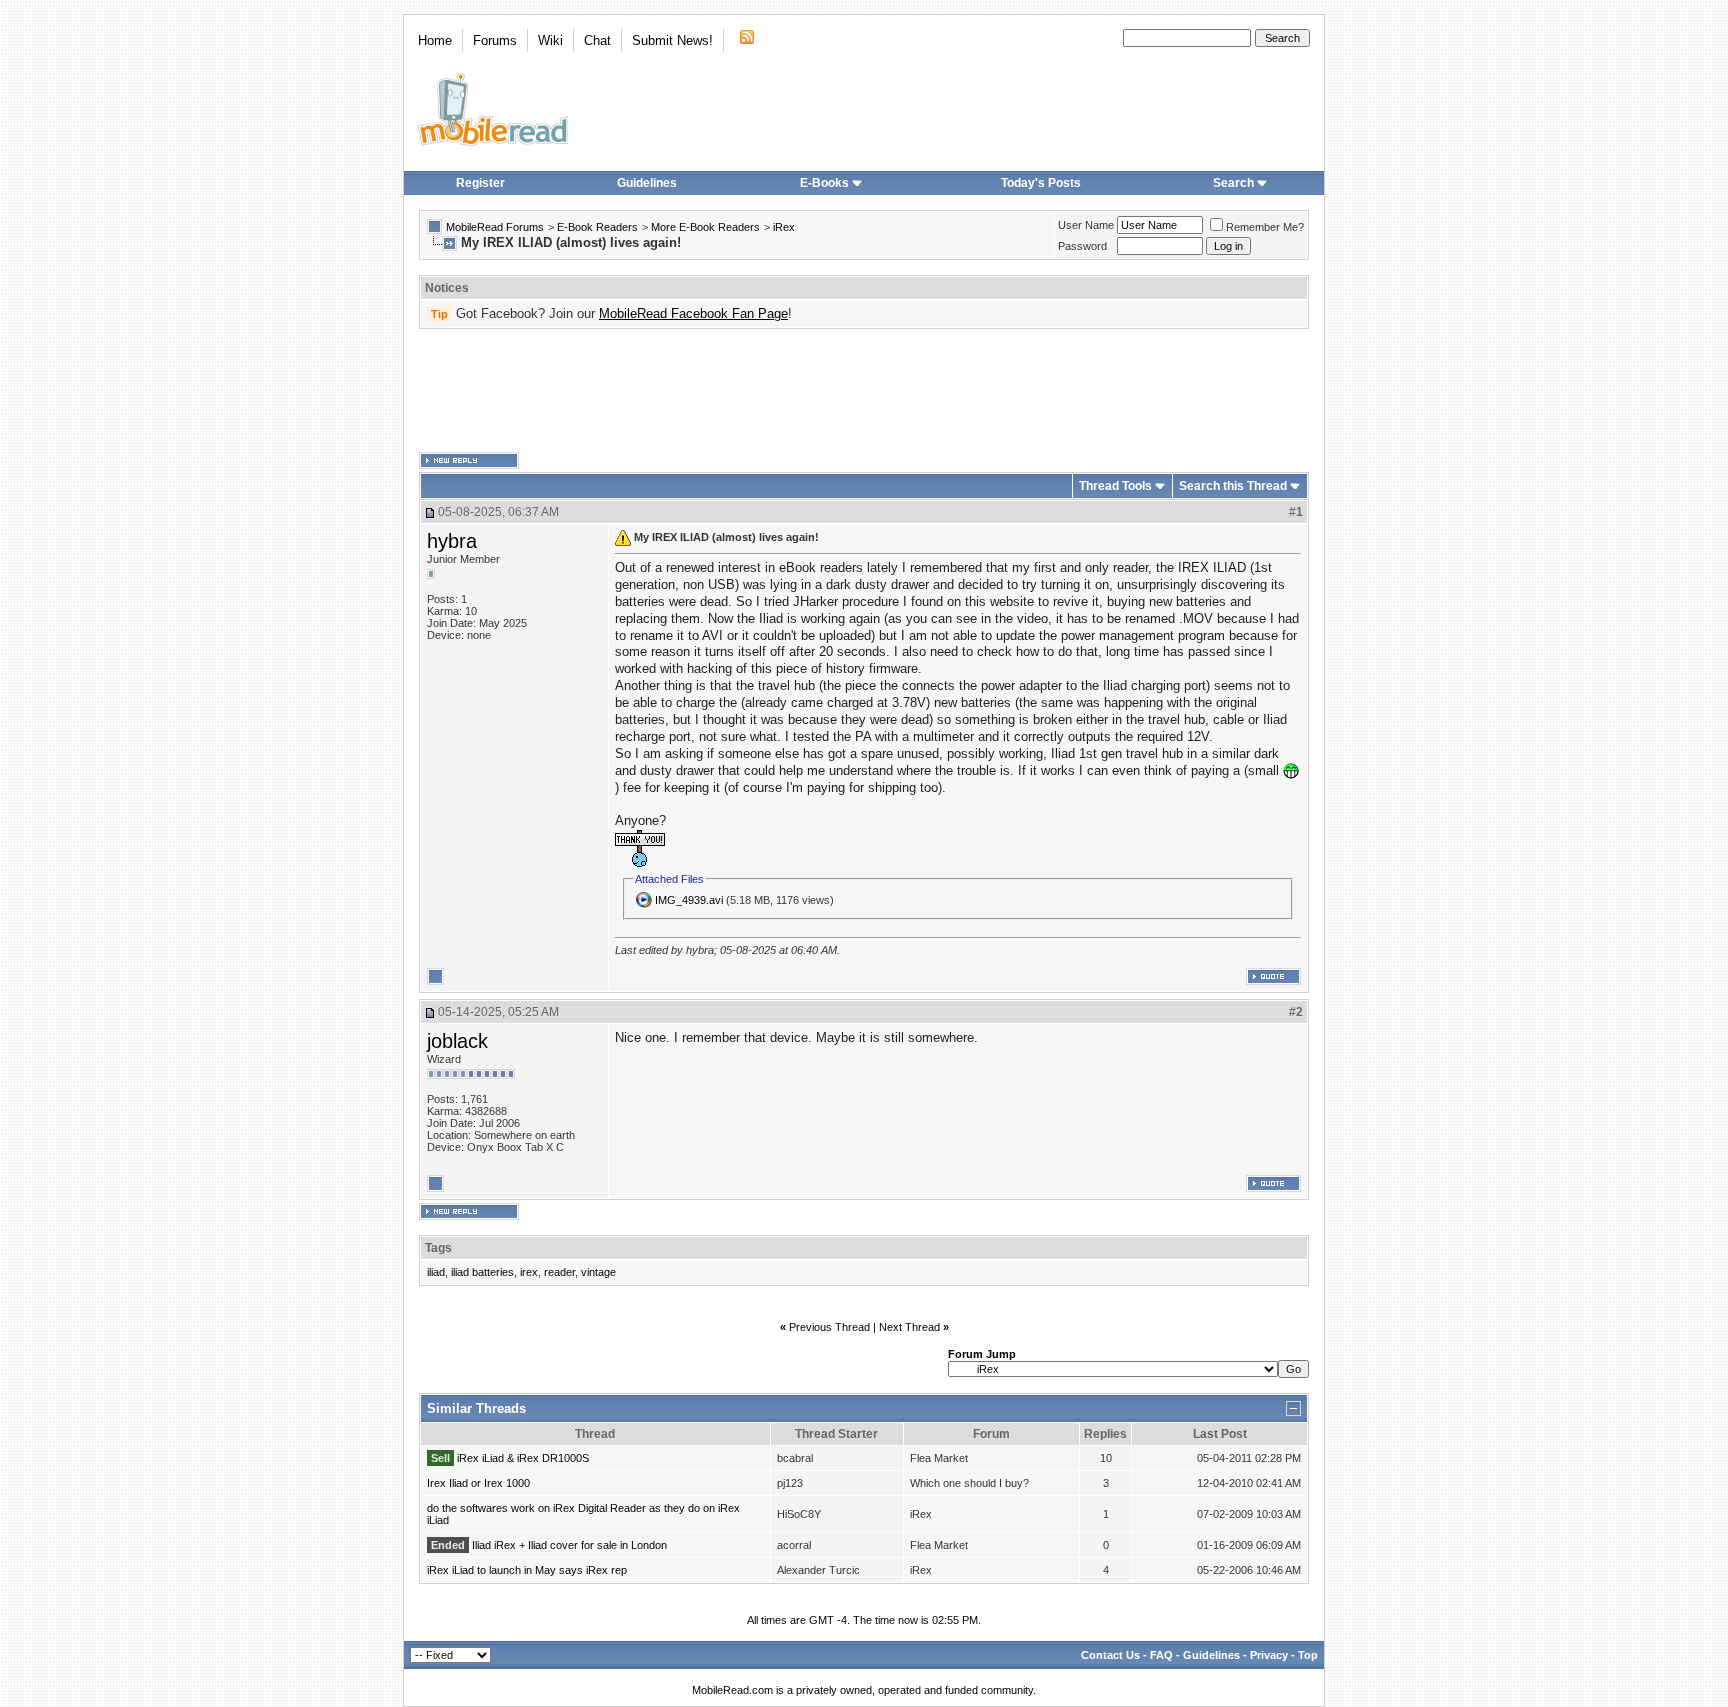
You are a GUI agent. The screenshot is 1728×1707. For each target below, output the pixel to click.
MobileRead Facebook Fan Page (693, 313)
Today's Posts (1041, 183)
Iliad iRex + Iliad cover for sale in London (569, 1545)
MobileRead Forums (495, 227)
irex (529, 1272)
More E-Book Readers (705, 227)
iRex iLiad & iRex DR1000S (523, 1458)
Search (1233, 183)
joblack (457, 1041)
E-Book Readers (597, 227)
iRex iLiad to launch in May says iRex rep (527, 1570)
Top (1308, 1655)
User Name (1086, 225)
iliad (436, 1272)
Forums (495, 40)
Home (435, 40)
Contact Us (1110, 1655)
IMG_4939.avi (689, 900)
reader (559, 1272)
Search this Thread (1233, 486)
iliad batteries (482, 1272)
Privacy (1269, 1655)
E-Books (824, 183)
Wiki (550, 40)
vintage (598, 1272)
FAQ (1161, 1655)
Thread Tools (1115, 486)
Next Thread (909, 1327)
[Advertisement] (864, 391)
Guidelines (647, 183)
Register (480, 183)
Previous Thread (829, 1327)
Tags (438, 1248)
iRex (784, 227)
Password (1082, 246)
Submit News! (672, 40)
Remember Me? (1265, 227)
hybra (452, 541)
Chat (597, 40)
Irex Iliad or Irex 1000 (478, 1483)
